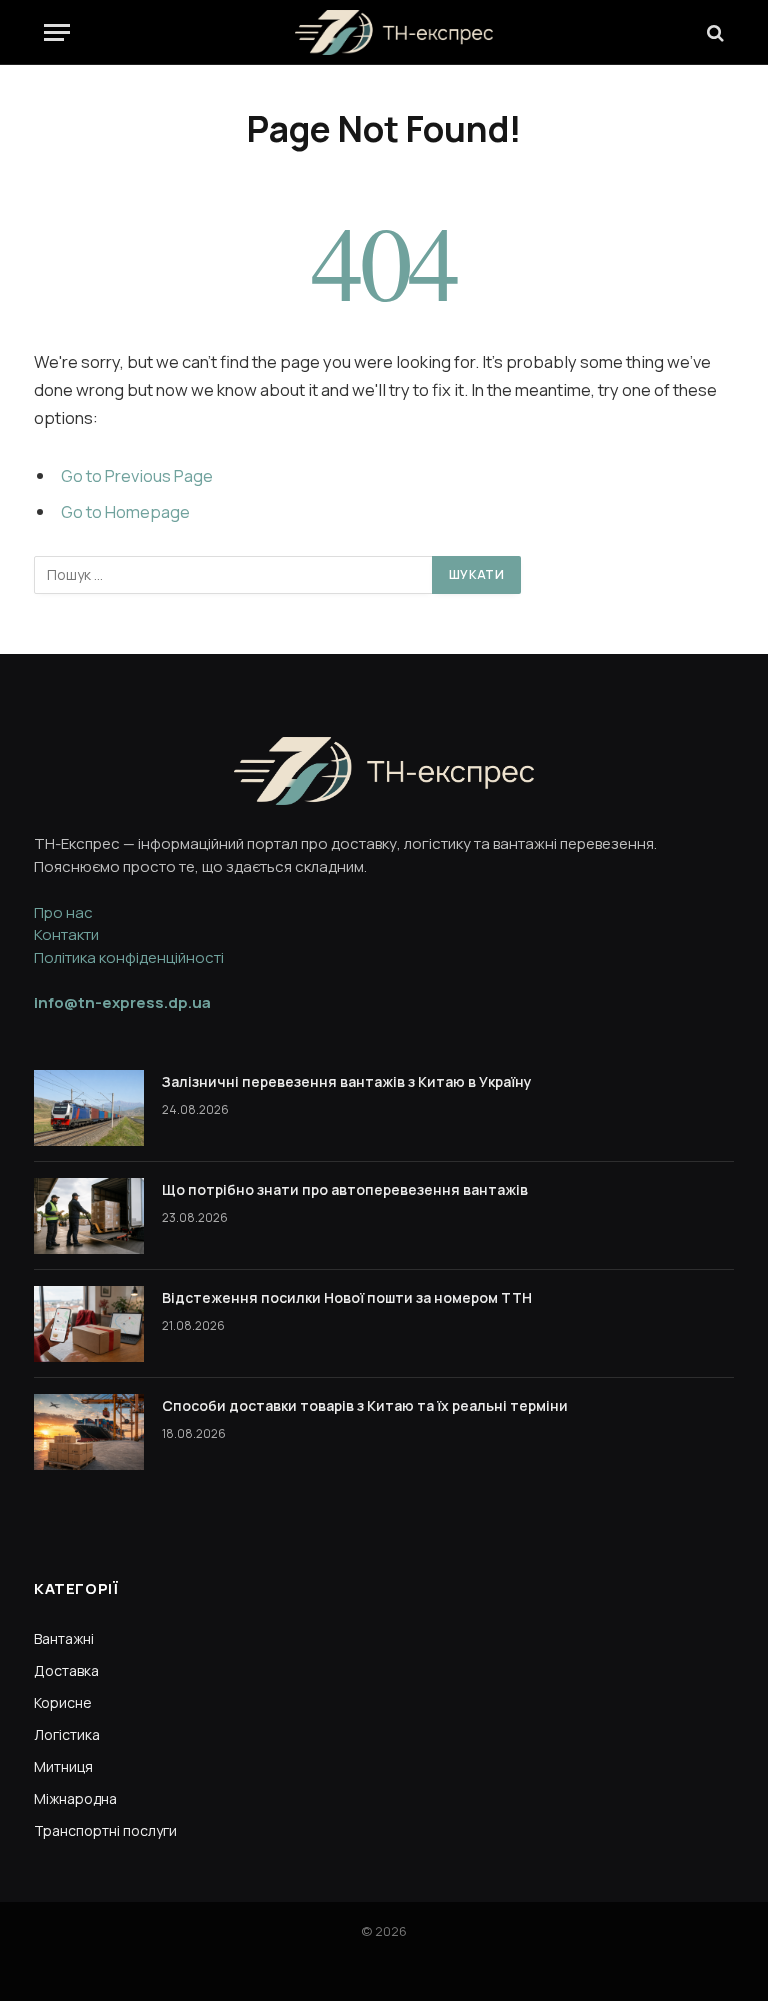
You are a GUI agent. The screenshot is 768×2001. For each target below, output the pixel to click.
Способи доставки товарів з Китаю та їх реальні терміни (365, 1405)
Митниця (63, 1766)
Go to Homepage (125, 511)
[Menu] (57, 32)
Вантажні (64, 1638)
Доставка (66, 1670)
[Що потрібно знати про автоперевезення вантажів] (89, 1216)
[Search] (713, 32)
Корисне (63, 1702)
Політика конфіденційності (129, 957)
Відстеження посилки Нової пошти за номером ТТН (347, 1297)
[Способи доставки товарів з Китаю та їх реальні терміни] (89, 1432)
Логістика (67, 1734)
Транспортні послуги (105, 1830)
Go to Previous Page (137, 475)
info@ (122, 1002)
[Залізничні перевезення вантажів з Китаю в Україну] (89, 1108)
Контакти (66, 934)
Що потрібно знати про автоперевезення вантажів (345, 1189)
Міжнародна (75, 1798)
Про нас (63, 912)
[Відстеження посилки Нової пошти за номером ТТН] (89, 1324)
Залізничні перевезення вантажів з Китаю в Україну (347, 1081)
